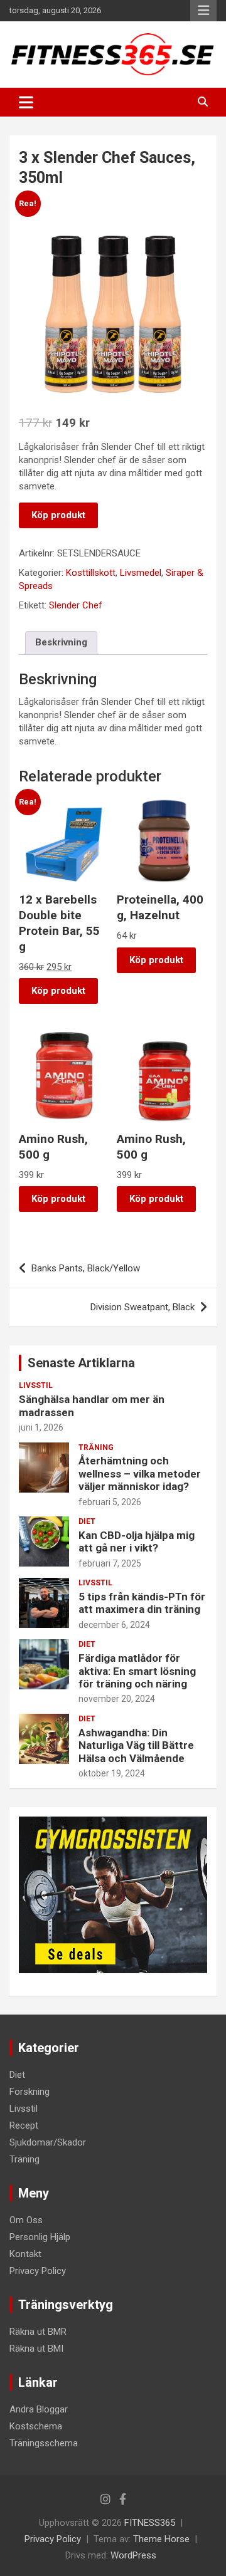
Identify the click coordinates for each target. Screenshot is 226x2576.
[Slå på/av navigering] (26, 102)
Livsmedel (141, 573)
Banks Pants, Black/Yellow (86, 1268)
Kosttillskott (91, 573)
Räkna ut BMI (36, 2349)
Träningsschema (44, 2443)
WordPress (133, 2555)
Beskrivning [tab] (61, 642)
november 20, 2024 (117, 1699)
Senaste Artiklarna (81, 1363)
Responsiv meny (203, 11)
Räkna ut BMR (38, 2332)
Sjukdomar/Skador (48, 2142)
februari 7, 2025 (110, 1563)
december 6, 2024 (114, 1625)
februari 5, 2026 (110, 1502)
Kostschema (36, 2426)
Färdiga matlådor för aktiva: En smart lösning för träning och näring (137, 1671)
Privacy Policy (38, 2271)
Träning (96, 1447)
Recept (24, 2125)
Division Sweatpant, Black (143, 1307)
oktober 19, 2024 (112, 1773)
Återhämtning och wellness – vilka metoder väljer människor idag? (140, 1473)
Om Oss (26, 2220)
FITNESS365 (150, 2523)
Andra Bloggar (39, 2409)
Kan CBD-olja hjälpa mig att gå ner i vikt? (137, 1541)
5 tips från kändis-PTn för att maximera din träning (142, 1603)
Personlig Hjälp (40, 2237)
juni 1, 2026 (41, 1427)
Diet (87, 1521)
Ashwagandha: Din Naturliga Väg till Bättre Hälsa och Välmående (136, 1745)
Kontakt (25, 2254)
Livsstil (36, 1385)
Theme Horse (161, 2539)
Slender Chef (76, 605)
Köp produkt (58, 515)
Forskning (30, 2092)
